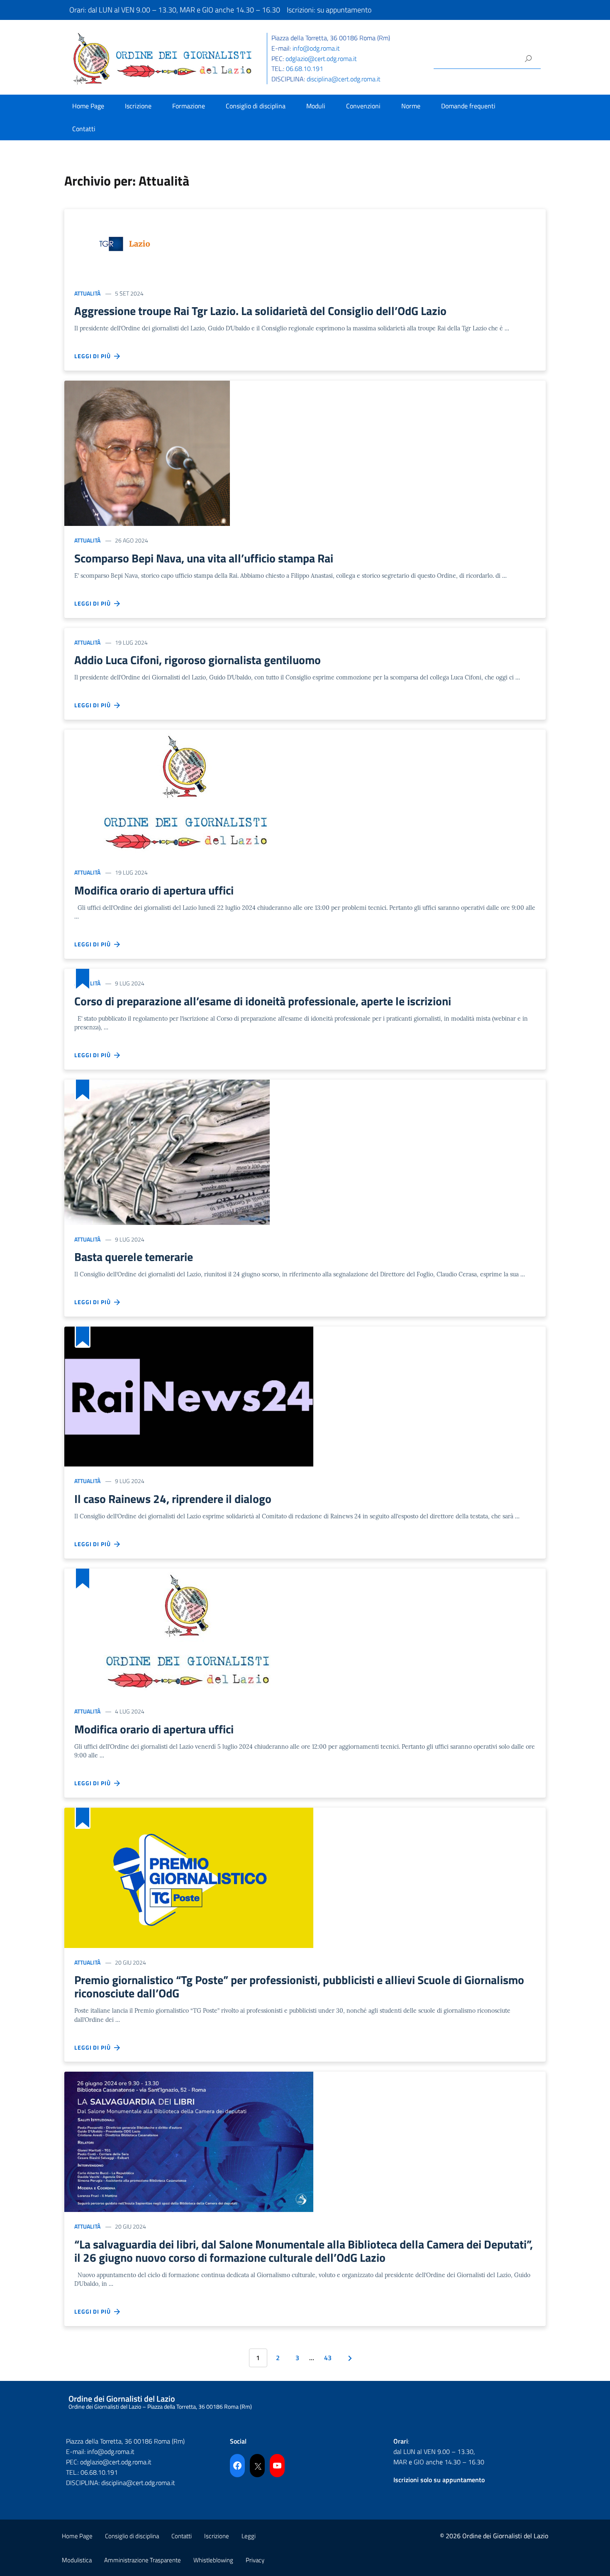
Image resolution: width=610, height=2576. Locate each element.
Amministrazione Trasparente (143, 2560)
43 (328, 2358)
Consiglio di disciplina (256, 106)
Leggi (249, 2536)
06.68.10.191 (305, 68)
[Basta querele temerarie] (167, 1151)
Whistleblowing (213, 2560)
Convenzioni (363, 106)
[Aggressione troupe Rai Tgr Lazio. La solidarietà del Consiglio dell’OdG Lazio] (127, 243)
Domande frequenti (468, 106)
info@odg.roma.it (316, 48)
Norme (411, 106)
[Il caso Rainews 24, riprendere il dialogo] (189, 1396)
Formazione (189, 106)
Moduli (316, 106)
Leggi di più (94, 356)
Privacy (255, 2560)
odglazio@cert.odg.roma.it (321, 59)
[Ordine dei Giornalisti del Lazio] (163, 58)
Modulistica (77, 2560)
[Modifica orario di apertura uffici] (187, 793)
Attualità (87, 293)
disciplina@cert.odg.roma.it (344, 79)
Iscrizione (138, 106)
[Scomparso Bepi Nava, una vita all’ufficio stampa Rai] (147, 453)
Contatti (84, 129)
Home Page (88, 106)
